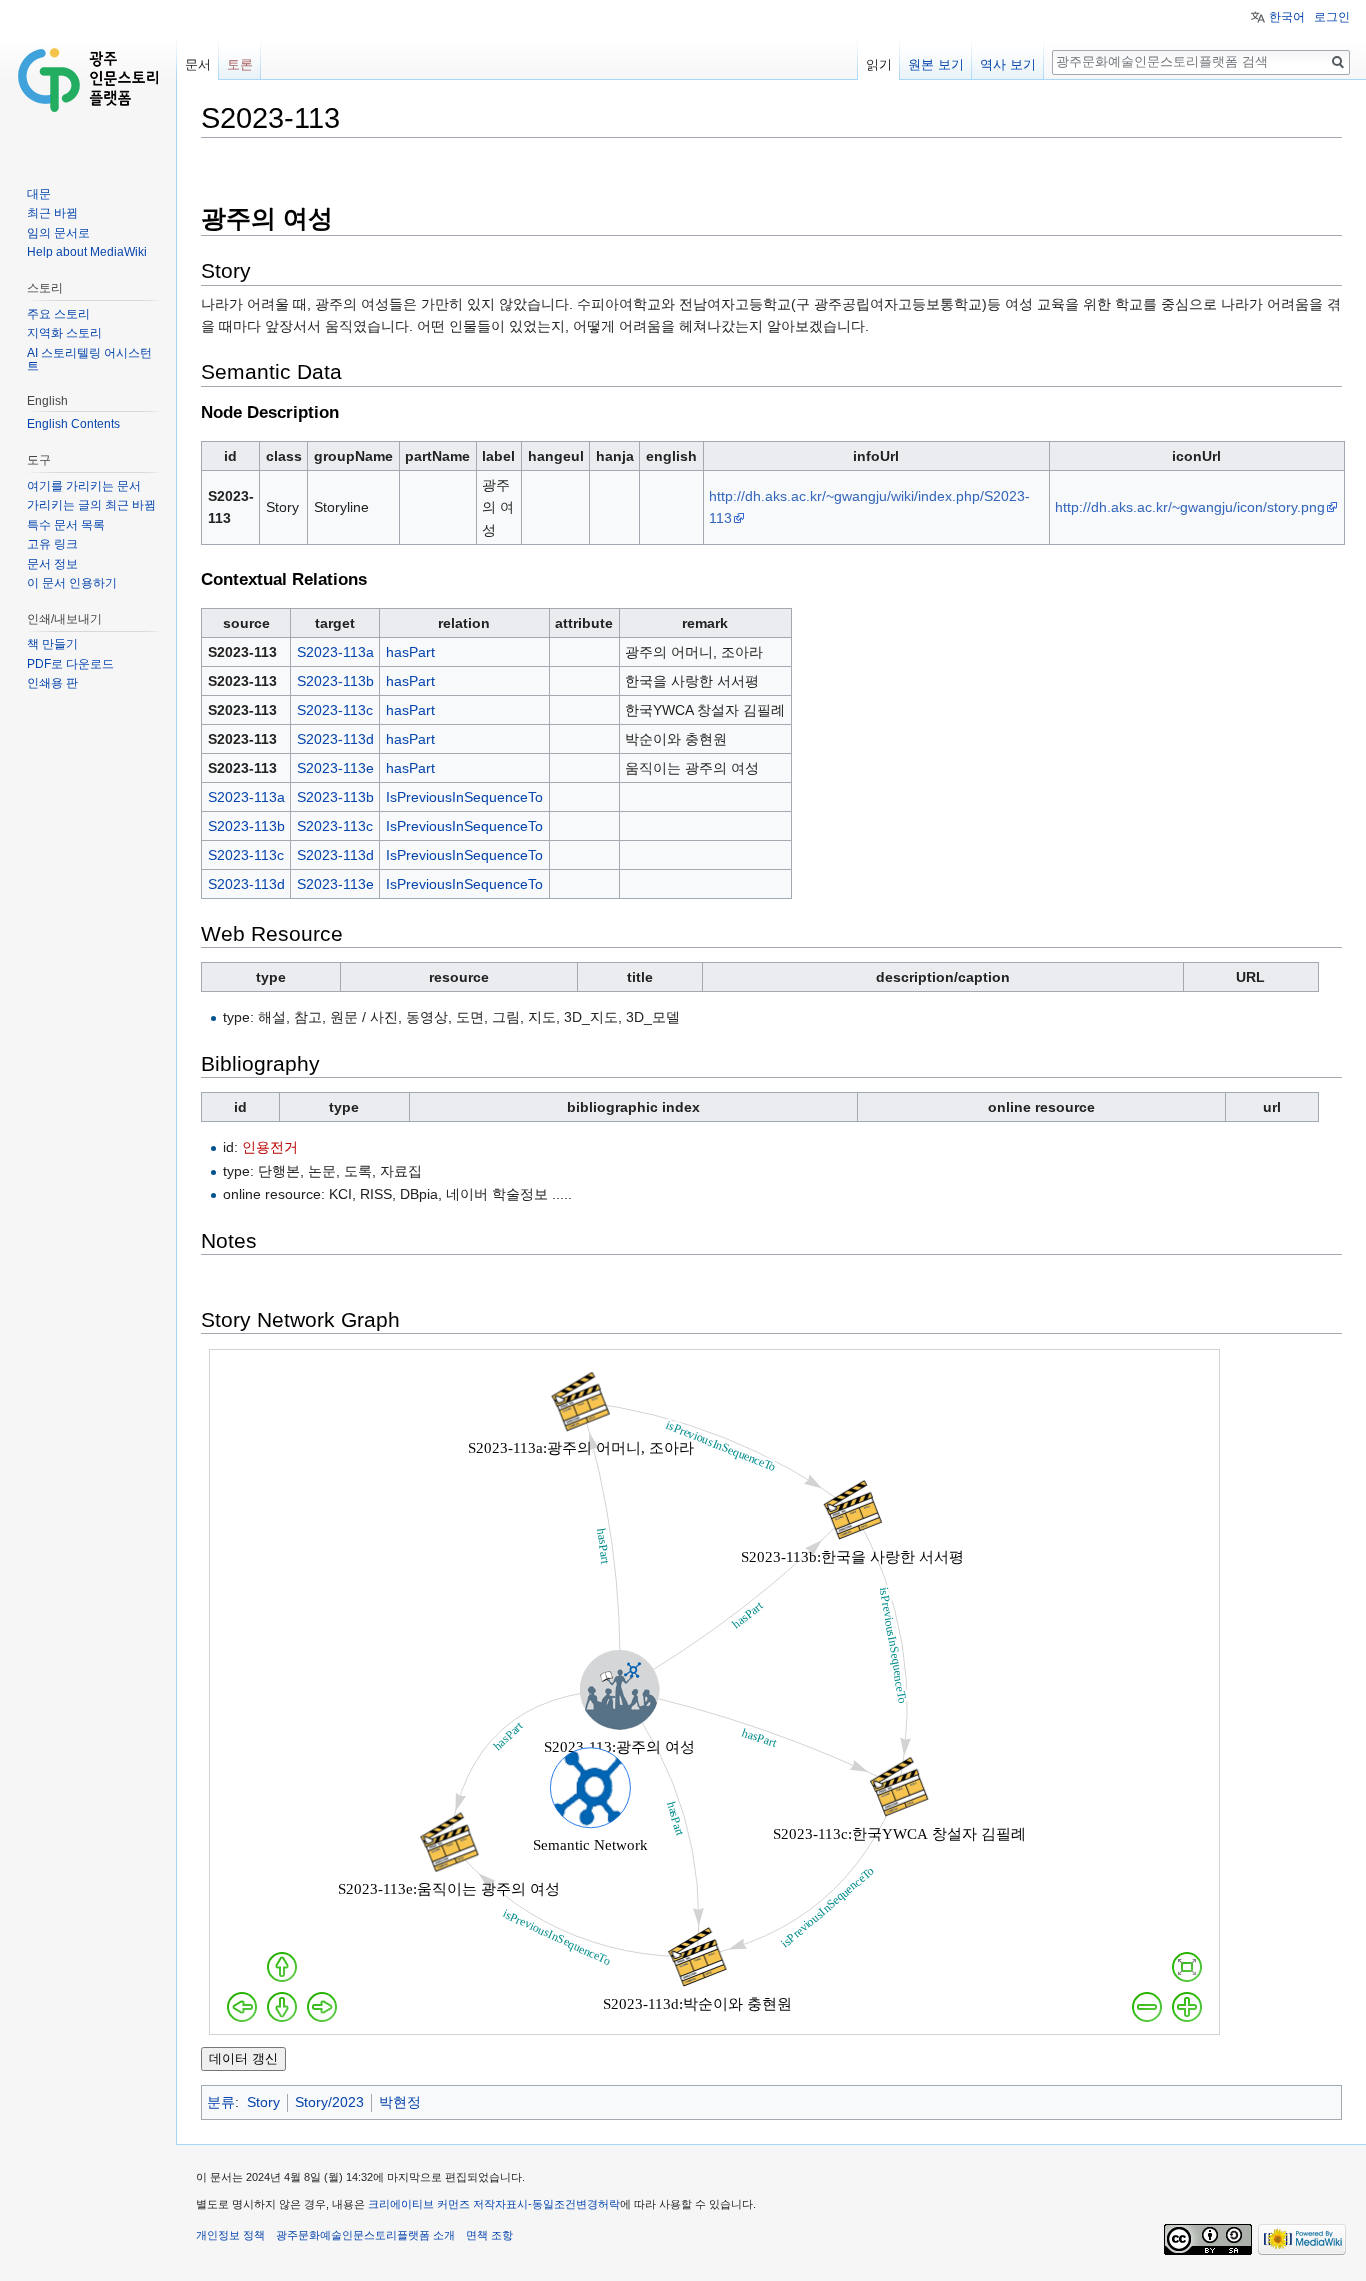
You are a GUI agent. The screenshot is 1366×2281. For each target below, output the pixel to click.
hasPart (410, 652)
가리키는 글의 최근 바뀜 (91, 505)
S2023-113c (335, 710)
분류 (221, 2102)
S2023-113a (335, 652)
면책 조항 (489, 2235)
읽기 (879, 64)
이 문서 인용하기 (72, 583)
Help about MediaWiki (87, 252)
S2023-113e (335, 768)
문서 (198, 64)
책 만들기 (52, 644)
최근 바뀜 (52, 213)
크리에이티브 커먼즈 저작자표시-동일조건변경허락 (494, 2204)
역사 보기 (1008, 64)
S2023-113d (335, 739)
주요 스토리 (58, 314)
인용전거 (270, 1147)
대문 (39, 194)
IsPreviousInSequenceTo (464, 797)
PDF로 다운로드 (70, 664)
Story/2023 (329, 2102)
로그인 (1332, 17)
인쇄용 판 (52, 683)
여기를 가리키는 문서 (84, 486)
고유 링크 (52, 544)
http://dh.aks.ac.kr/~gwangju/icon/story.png (1190, 507)
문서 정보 (52, 564)
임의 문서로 (58, 233)
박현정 (400, 2102)
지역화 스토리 (64, 333)
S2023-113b (335, 681)
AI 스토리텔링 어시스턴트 (89, 360)
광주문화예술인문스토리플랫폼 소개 (365, 2235)
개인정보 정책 (230, 2235)
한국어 (1287, 17)
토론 (240, 64)
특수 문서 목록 (66, 525)
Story (263, 2102)
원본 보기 (936, 64)
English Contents (73, 424)
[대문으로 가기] (88, 80)
